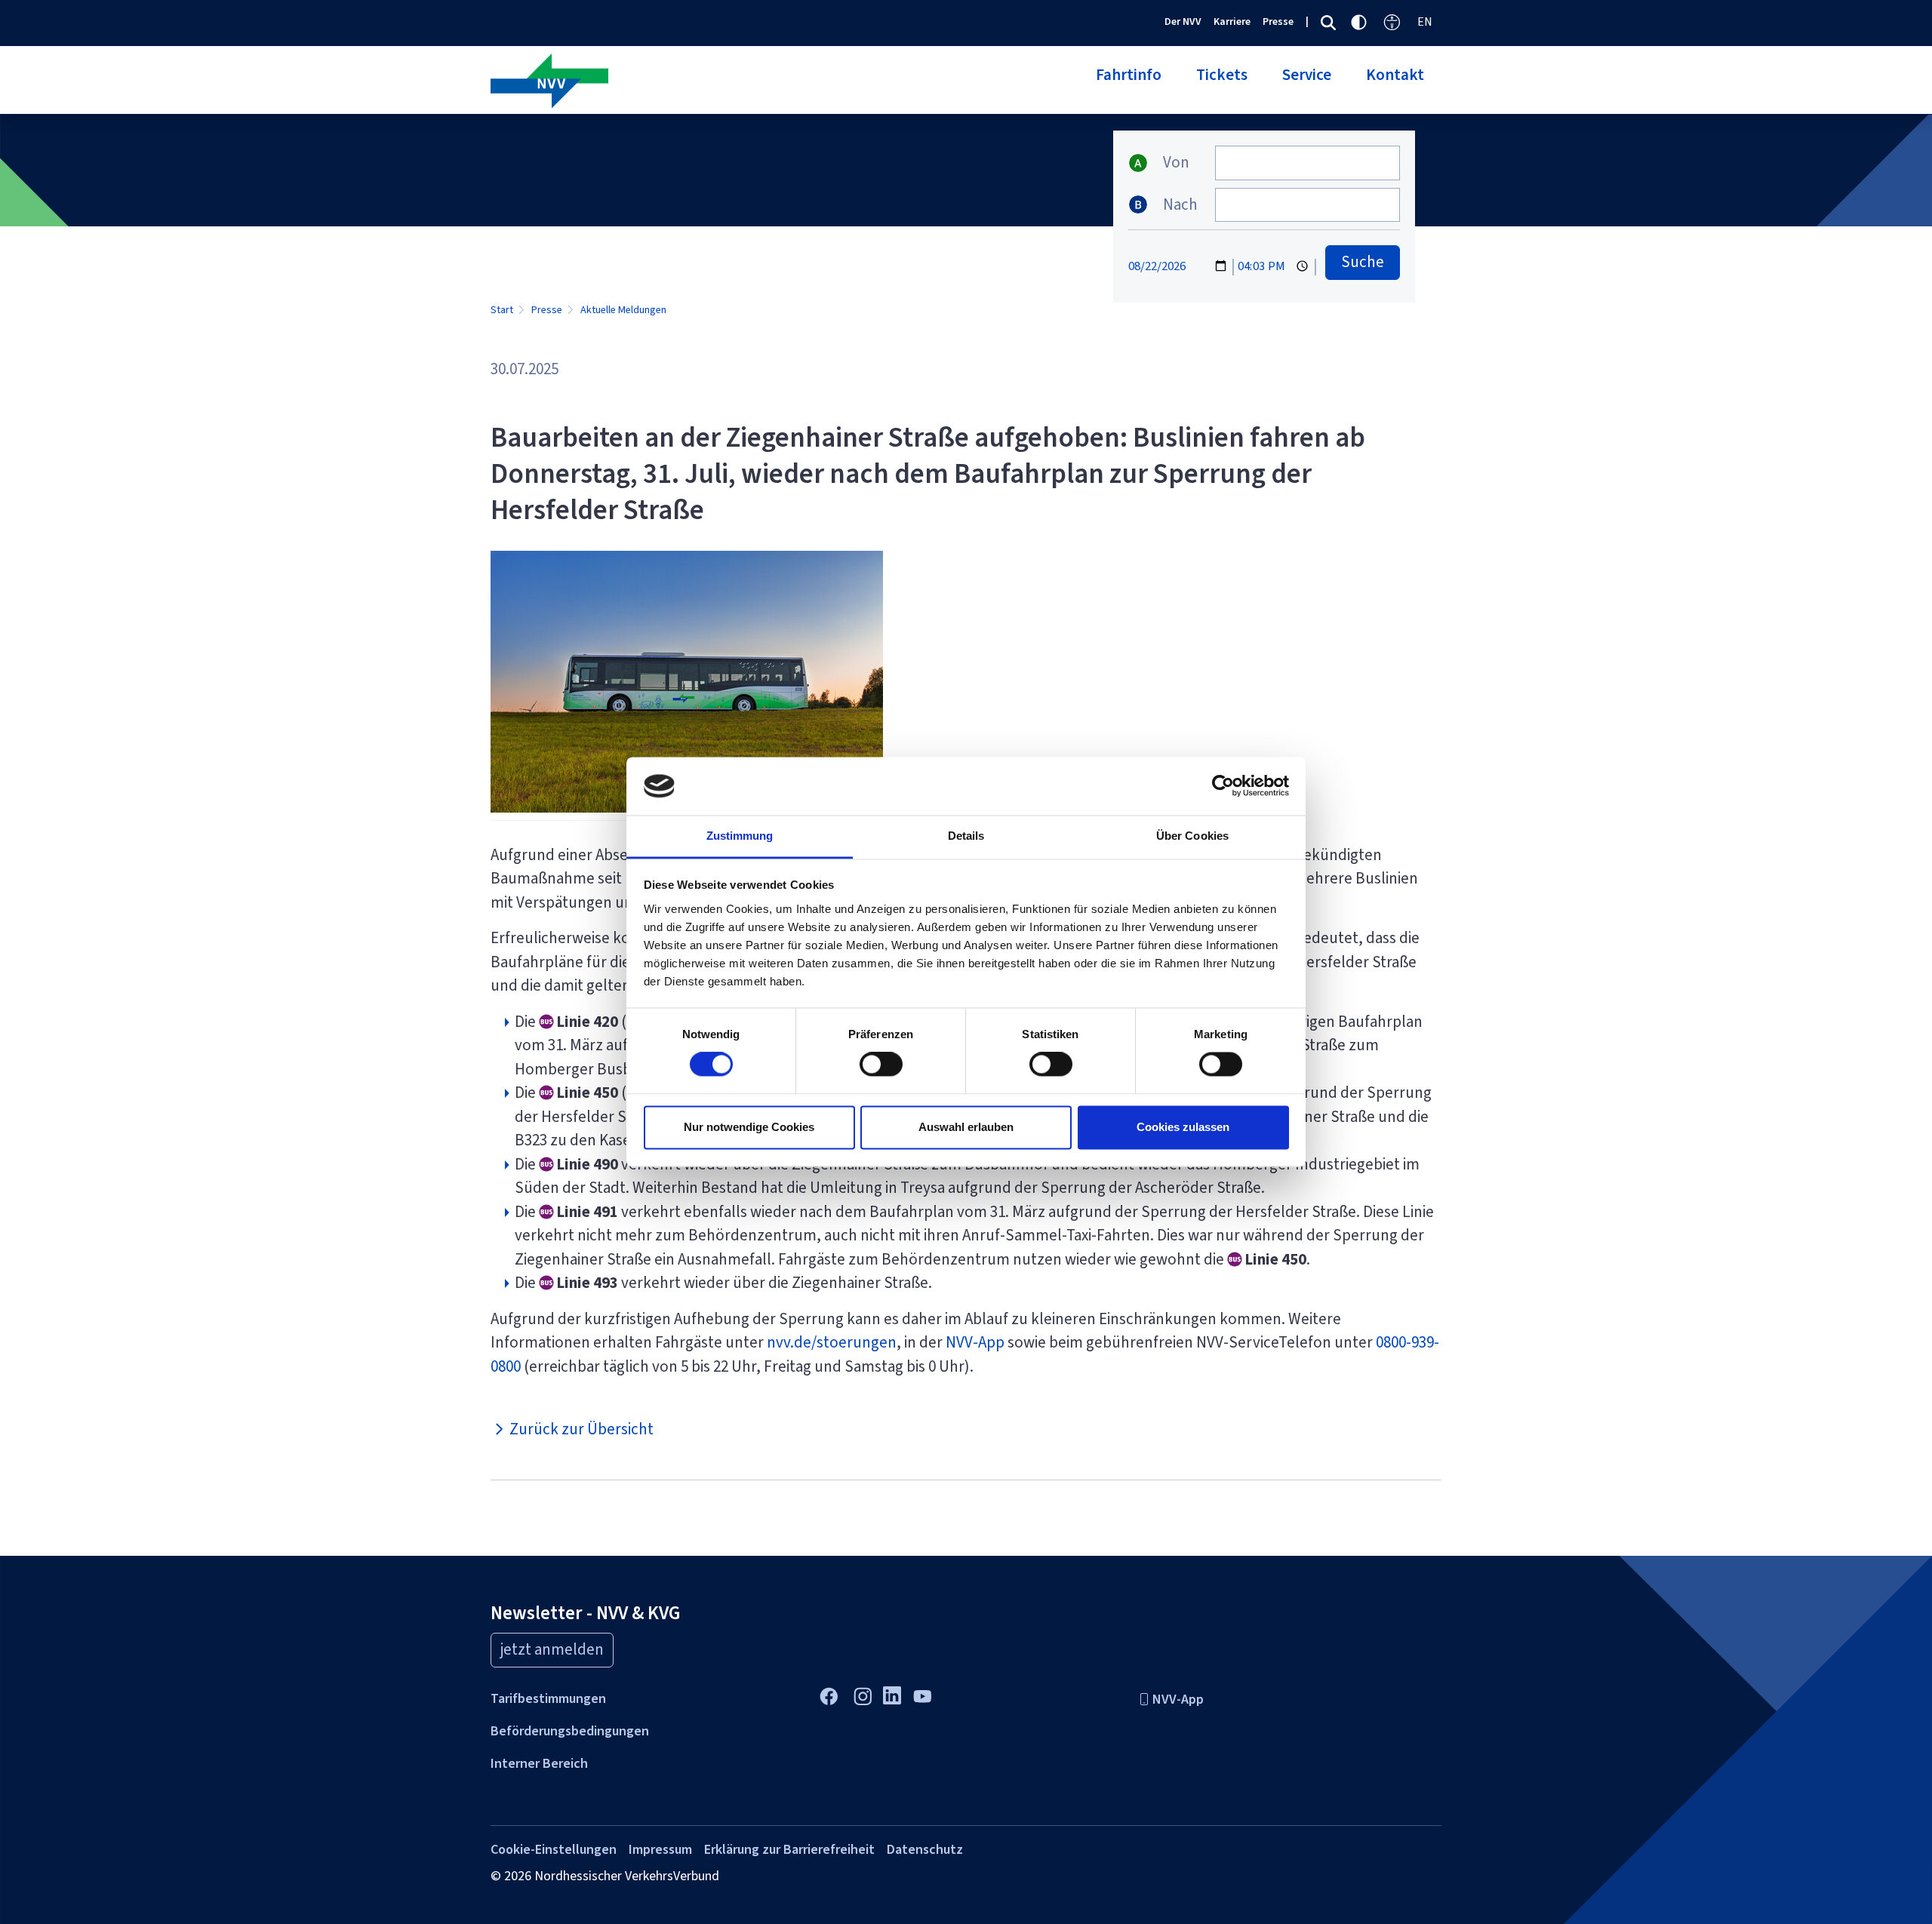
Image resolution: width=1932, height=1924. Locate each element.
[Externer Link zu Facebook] (828, 1695)
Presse (1278, 22)
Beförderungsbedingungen (570, 1731)
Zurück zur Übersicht (580, 1429)
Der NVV (1183, 22)
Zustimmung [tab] (740, 836)
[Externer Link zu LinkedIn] (892, 1694)
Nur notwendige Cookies (749, 1127)
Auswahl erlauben (966, 1127)
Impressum (660, 1849)
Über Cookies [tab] (1192, 836)
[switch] (881, 1065)
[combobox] (1307, 163)
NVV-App (975, 1342)
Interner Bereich (539, 1763)
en (1425, 22)
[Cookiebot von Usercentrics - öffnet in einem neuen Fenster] (1223, 786)
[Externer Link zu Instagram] (862, 1695)
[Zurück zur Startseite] (723, 82)
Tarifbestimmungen (548, 1698)
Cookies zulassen (1183, 1127)
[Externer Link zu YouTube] (922, 1695)
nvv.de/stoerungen (832, 1342)
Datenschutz (925, 1849)
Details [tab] (966, 836)
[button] (1129, 84)
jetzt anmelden (552, 1649)
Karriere (1232, 22)
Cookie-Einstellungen (554, 1849)
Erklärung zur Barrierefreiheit (789, 1849)
